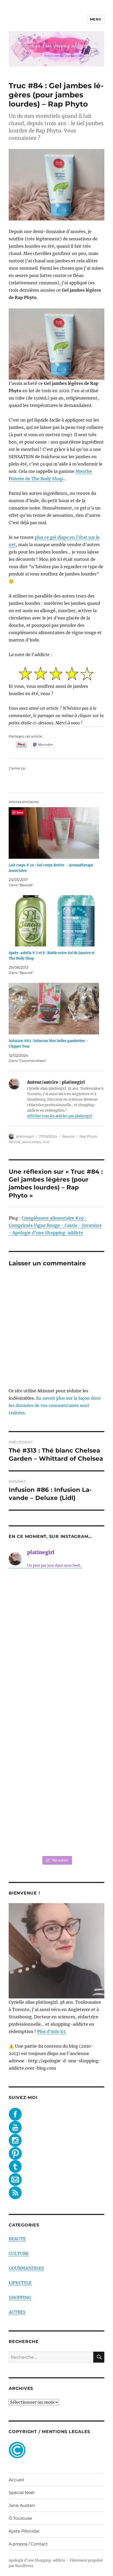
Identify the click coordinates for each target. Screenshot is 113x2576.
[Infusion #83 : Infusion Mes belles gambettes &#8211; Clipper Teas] (54, 1009)
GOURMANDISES (26, 2268)
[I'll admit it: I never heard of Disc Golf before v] (56, 1601)
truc (46, 1142)
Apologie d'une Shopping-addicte (37, 2560)
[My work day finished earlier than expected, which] (56, 1769)
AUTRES (17, 2312)
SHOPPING (20, 2297)
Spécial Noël (22, 2493)
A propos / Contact (28, 2544)
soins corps (32, 1142)
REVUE (15, 1142)
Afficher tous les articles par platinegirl (60, 1116)
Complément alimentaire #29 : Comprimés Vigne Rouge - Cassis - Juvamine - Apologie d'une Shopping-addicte (55, 1225)
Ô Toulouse (20, 2518)
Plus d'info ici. (52, 2031)
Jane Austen (22, 2505)
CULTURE (19, 2253)
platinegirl (25, 1136)
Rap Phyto (88, 1136)
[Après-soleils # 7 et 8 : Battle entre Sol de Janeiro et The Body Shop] (54, 921)
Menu (96, 19)
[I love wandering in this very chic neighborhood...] (56, 1713)
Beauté (68, 1136)
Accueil (16, 2480)
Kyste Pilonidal (24, 2531)
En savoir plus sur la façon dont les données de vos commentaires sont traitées (55, 1405)
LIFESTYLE (20, 2283)
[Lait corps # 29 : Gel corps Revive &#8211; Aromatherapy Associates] (54, 833)
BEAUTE (17, 2239)
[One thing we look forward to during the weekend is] (56, 1657)
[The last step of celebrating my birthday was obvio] (56, 1825)
